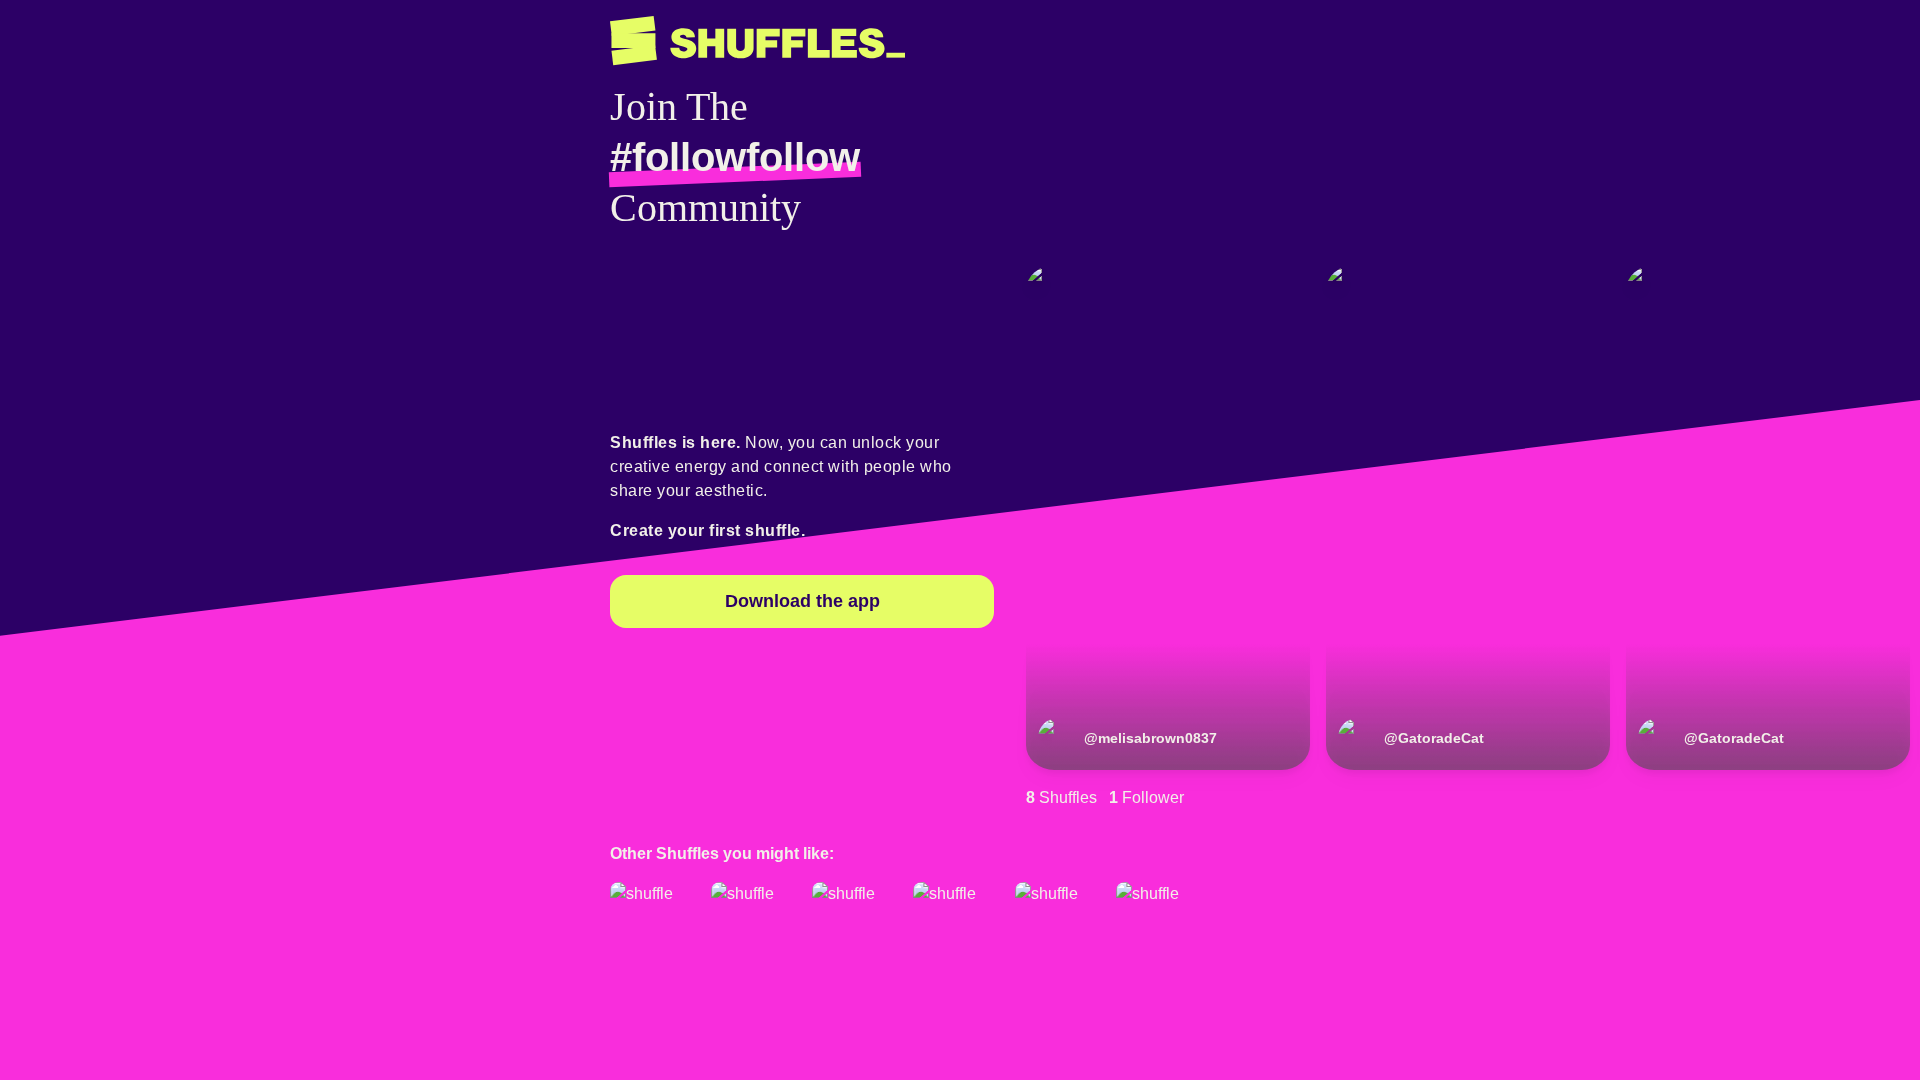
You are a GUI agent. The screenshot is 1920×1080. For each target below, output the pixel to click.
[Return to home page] (757, 41)
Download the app (802, 601)
